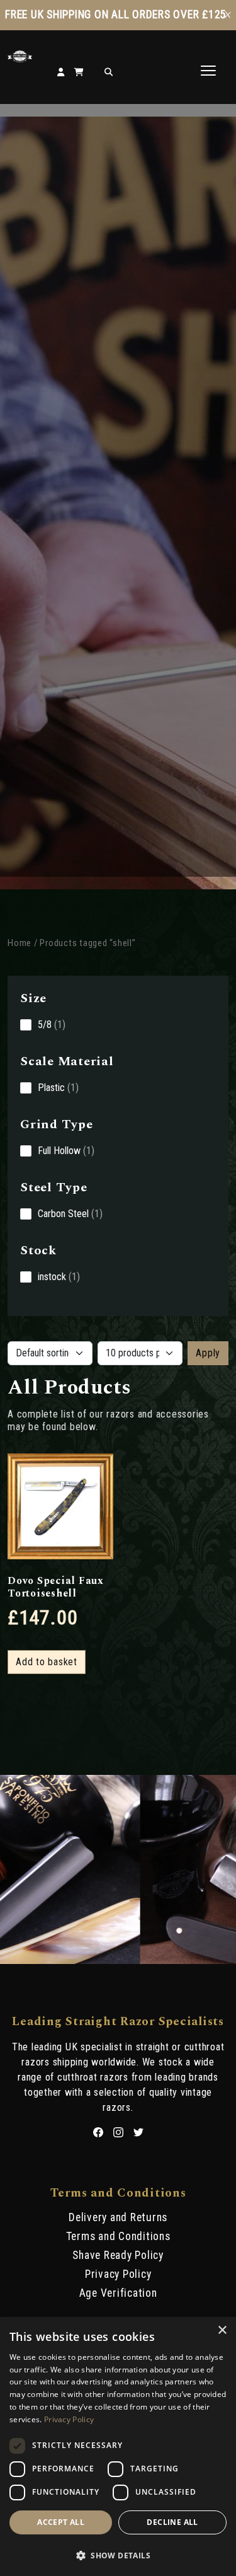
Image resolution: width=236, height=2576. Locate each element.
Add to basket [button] (47, 1662)
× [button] (222, 2331)
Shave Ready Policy (118, 2255)
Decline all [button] (172, 2522)
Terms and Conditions (118, 2236)
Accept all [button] (61, 2522)
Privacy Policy (118, 2274)
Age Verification (118, 2293)
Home (20, 943)
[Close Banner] (228, 15)
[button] (118, 2555)
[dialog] (118, 2446)
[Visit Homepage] (20, 59)
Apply (208, 1353)
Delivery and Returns (118, 2217)
